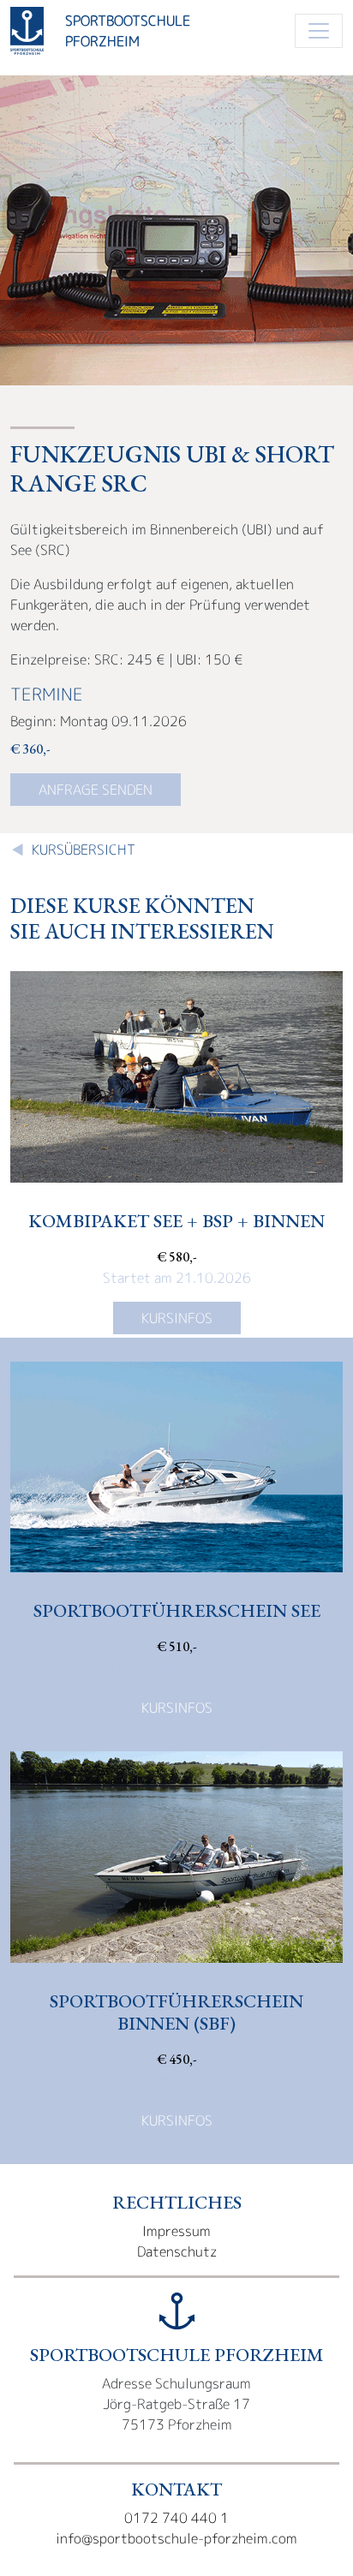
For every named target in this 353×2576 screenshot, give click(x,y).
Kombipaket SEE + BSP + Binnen (176, 1220)
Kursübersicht (84, 850)
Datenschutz (177, 2251)
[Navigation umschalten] (319, 31)
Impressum (176, 2231)
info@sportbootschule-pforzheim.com (176, 2538)
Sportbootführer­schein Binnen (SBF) (176, 2012)
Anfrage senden (96, 790)
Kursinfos (177, 1318)
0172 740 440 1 (176, 2518)
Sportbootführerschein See (177, 1610)
